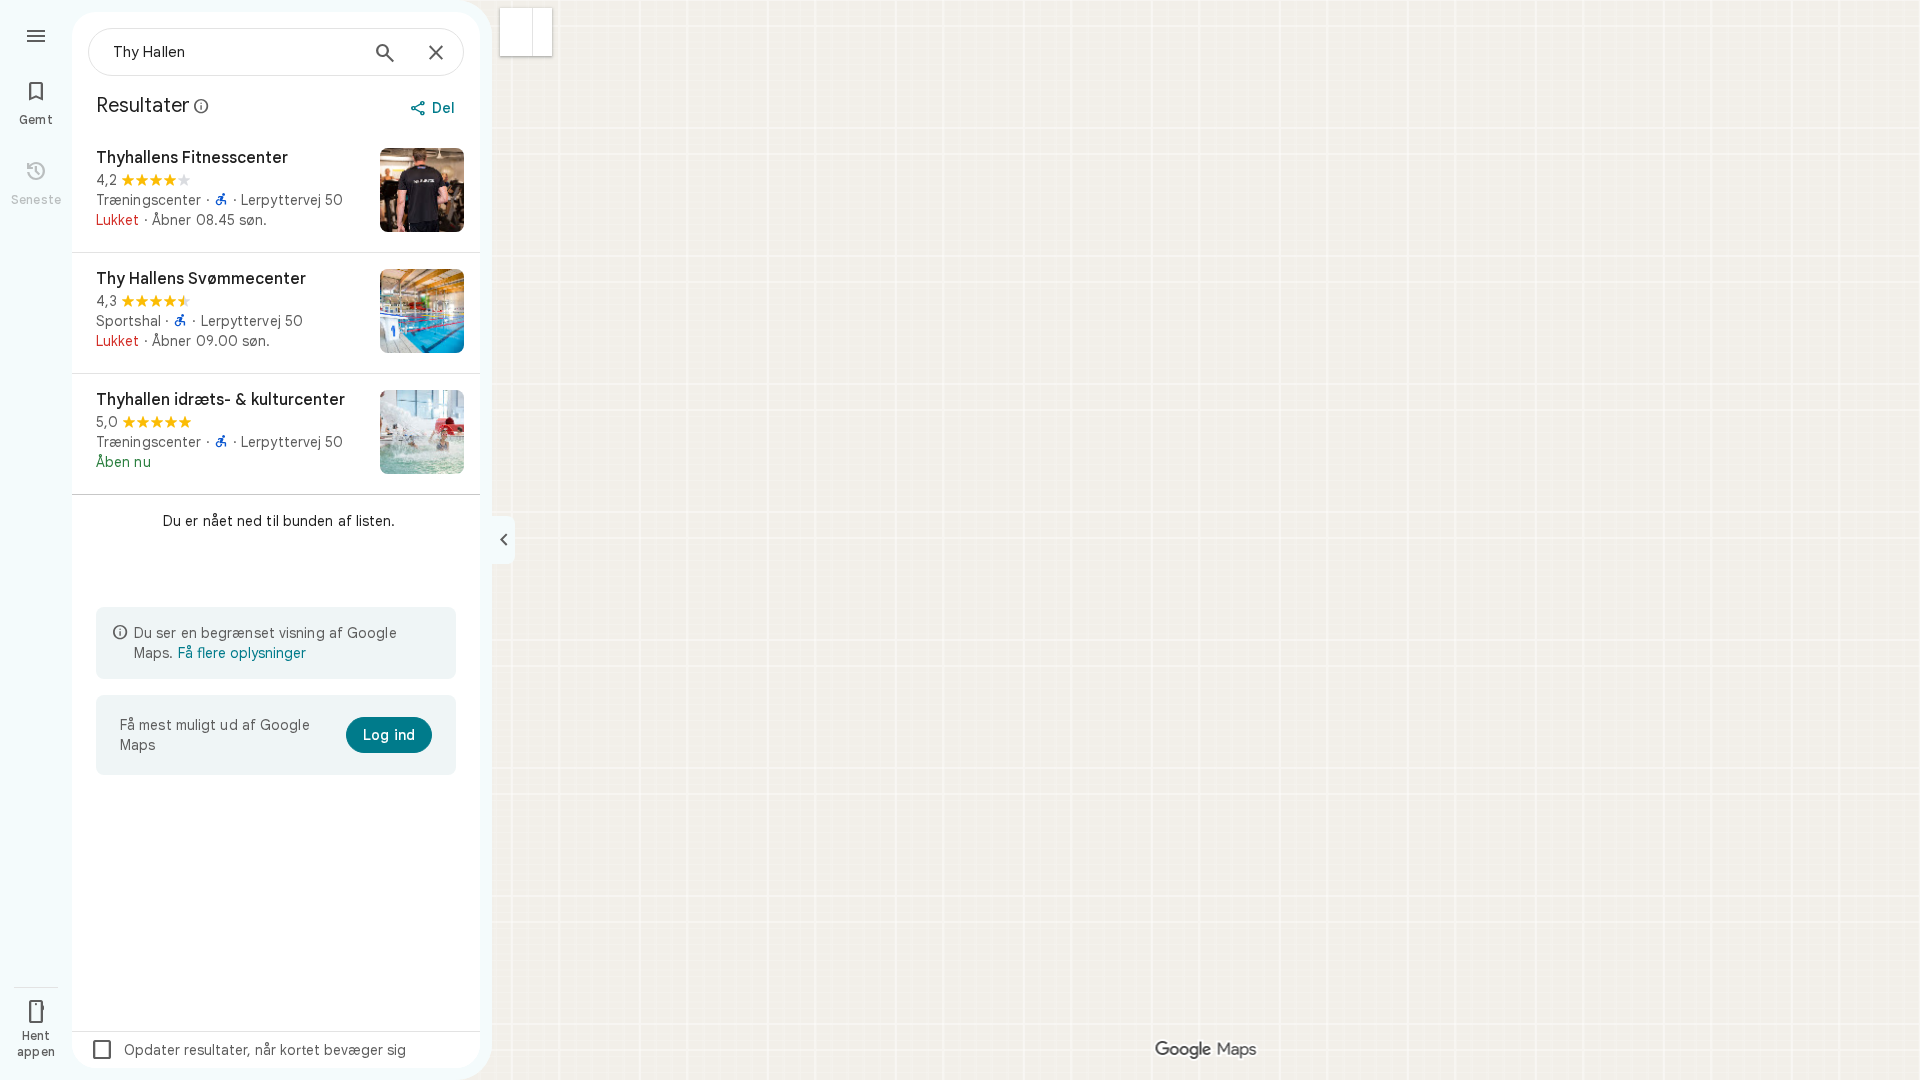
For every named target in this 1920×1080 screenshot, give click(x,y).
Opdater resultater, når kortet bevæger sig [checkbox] (248, 1050)
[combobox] (235, 52)
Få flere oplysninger (242, 653)
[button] (516, 32)
